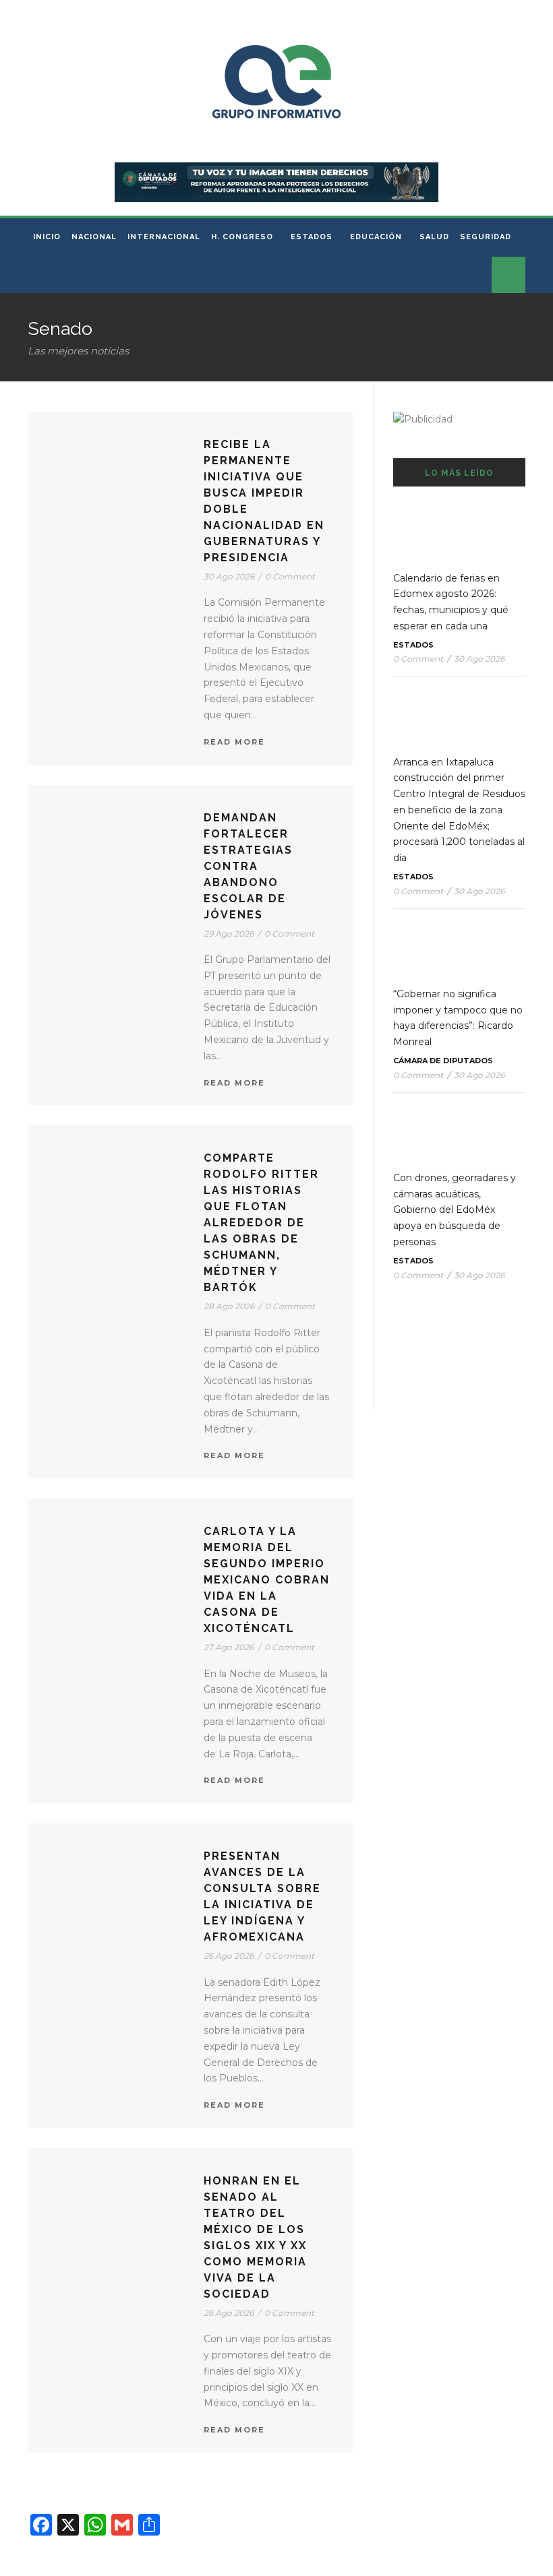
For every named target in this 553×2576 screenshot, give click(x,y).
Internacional (164, 237)
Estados (312, 237)
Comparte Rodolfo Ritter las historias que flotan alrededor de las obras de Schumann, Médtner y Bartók (261, 1223)
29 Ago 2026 (229, 934)
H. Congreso (242, 237)
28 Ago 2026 (229, 1306)
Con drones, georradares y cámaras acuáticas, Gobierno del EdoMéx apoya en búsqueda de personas (455, 1210)
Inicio (47, 237)
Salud (434, 237)
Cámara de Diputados (443, 1061)
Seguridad (486, 237)
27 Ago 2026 (229, 1647)
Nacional (94, 237)
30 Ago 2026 (229, 576)
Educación (376, 237)
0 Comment (290, 576)
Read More (234, 742)
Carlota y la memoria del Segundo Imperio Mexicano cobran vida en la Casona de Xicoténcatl (267, 1580)
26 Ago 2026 (229, 1956)
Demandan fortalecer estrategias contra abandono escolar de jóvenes (248, 866)
